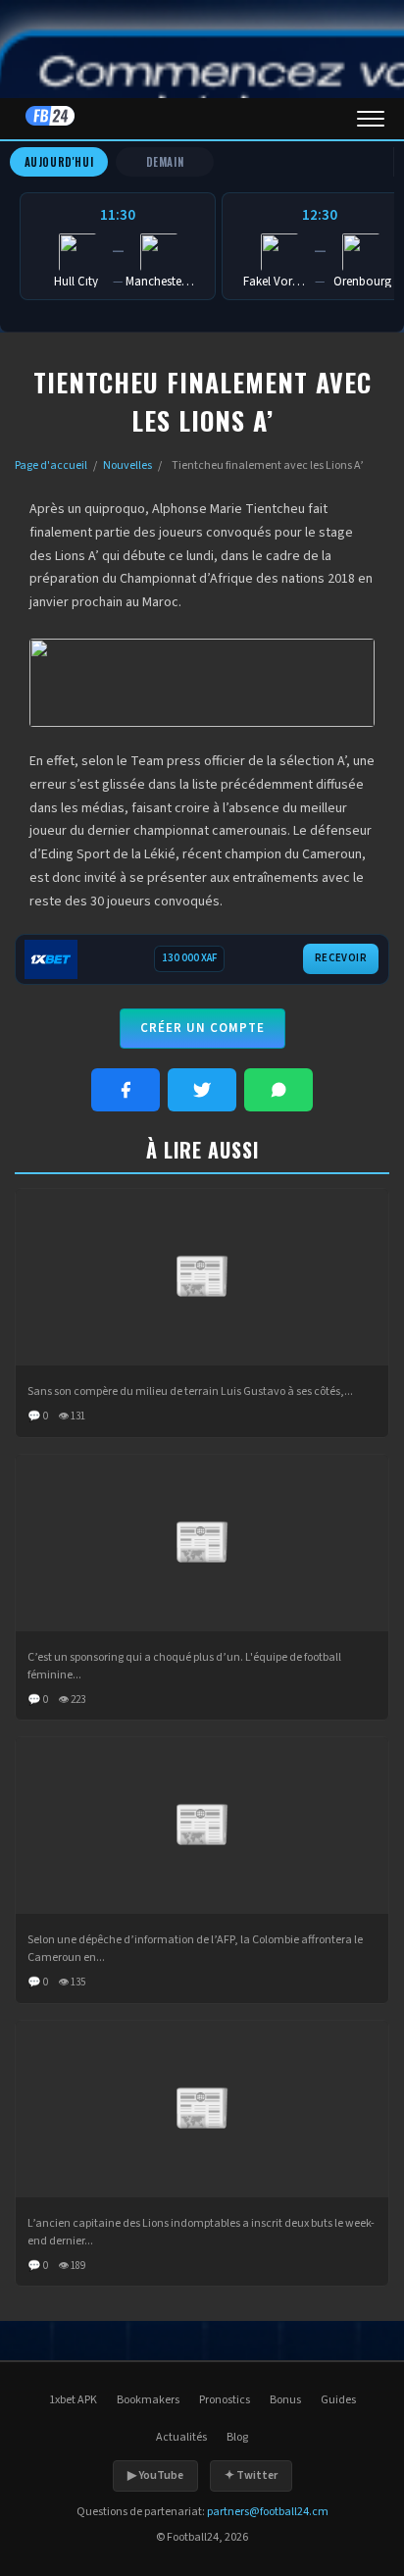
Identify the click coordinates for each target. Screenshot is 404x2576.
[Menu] (371, 119)
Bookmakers (148, 2400)
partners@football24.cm (268, 2512)
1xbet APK (73, 2400)
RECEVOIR (341, 958)
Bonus (285, 2400)
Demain (165, 162)
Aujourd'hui (59, 162)
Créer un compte (202, 1028)
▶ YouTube (155, 2475)
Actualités (181, 2437)
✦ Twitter (251, 2475)
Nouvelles (127, 465)
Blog (237, 2437)
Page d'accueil (51, 465)
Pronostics (225, 2400)
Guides (338, 2400)
